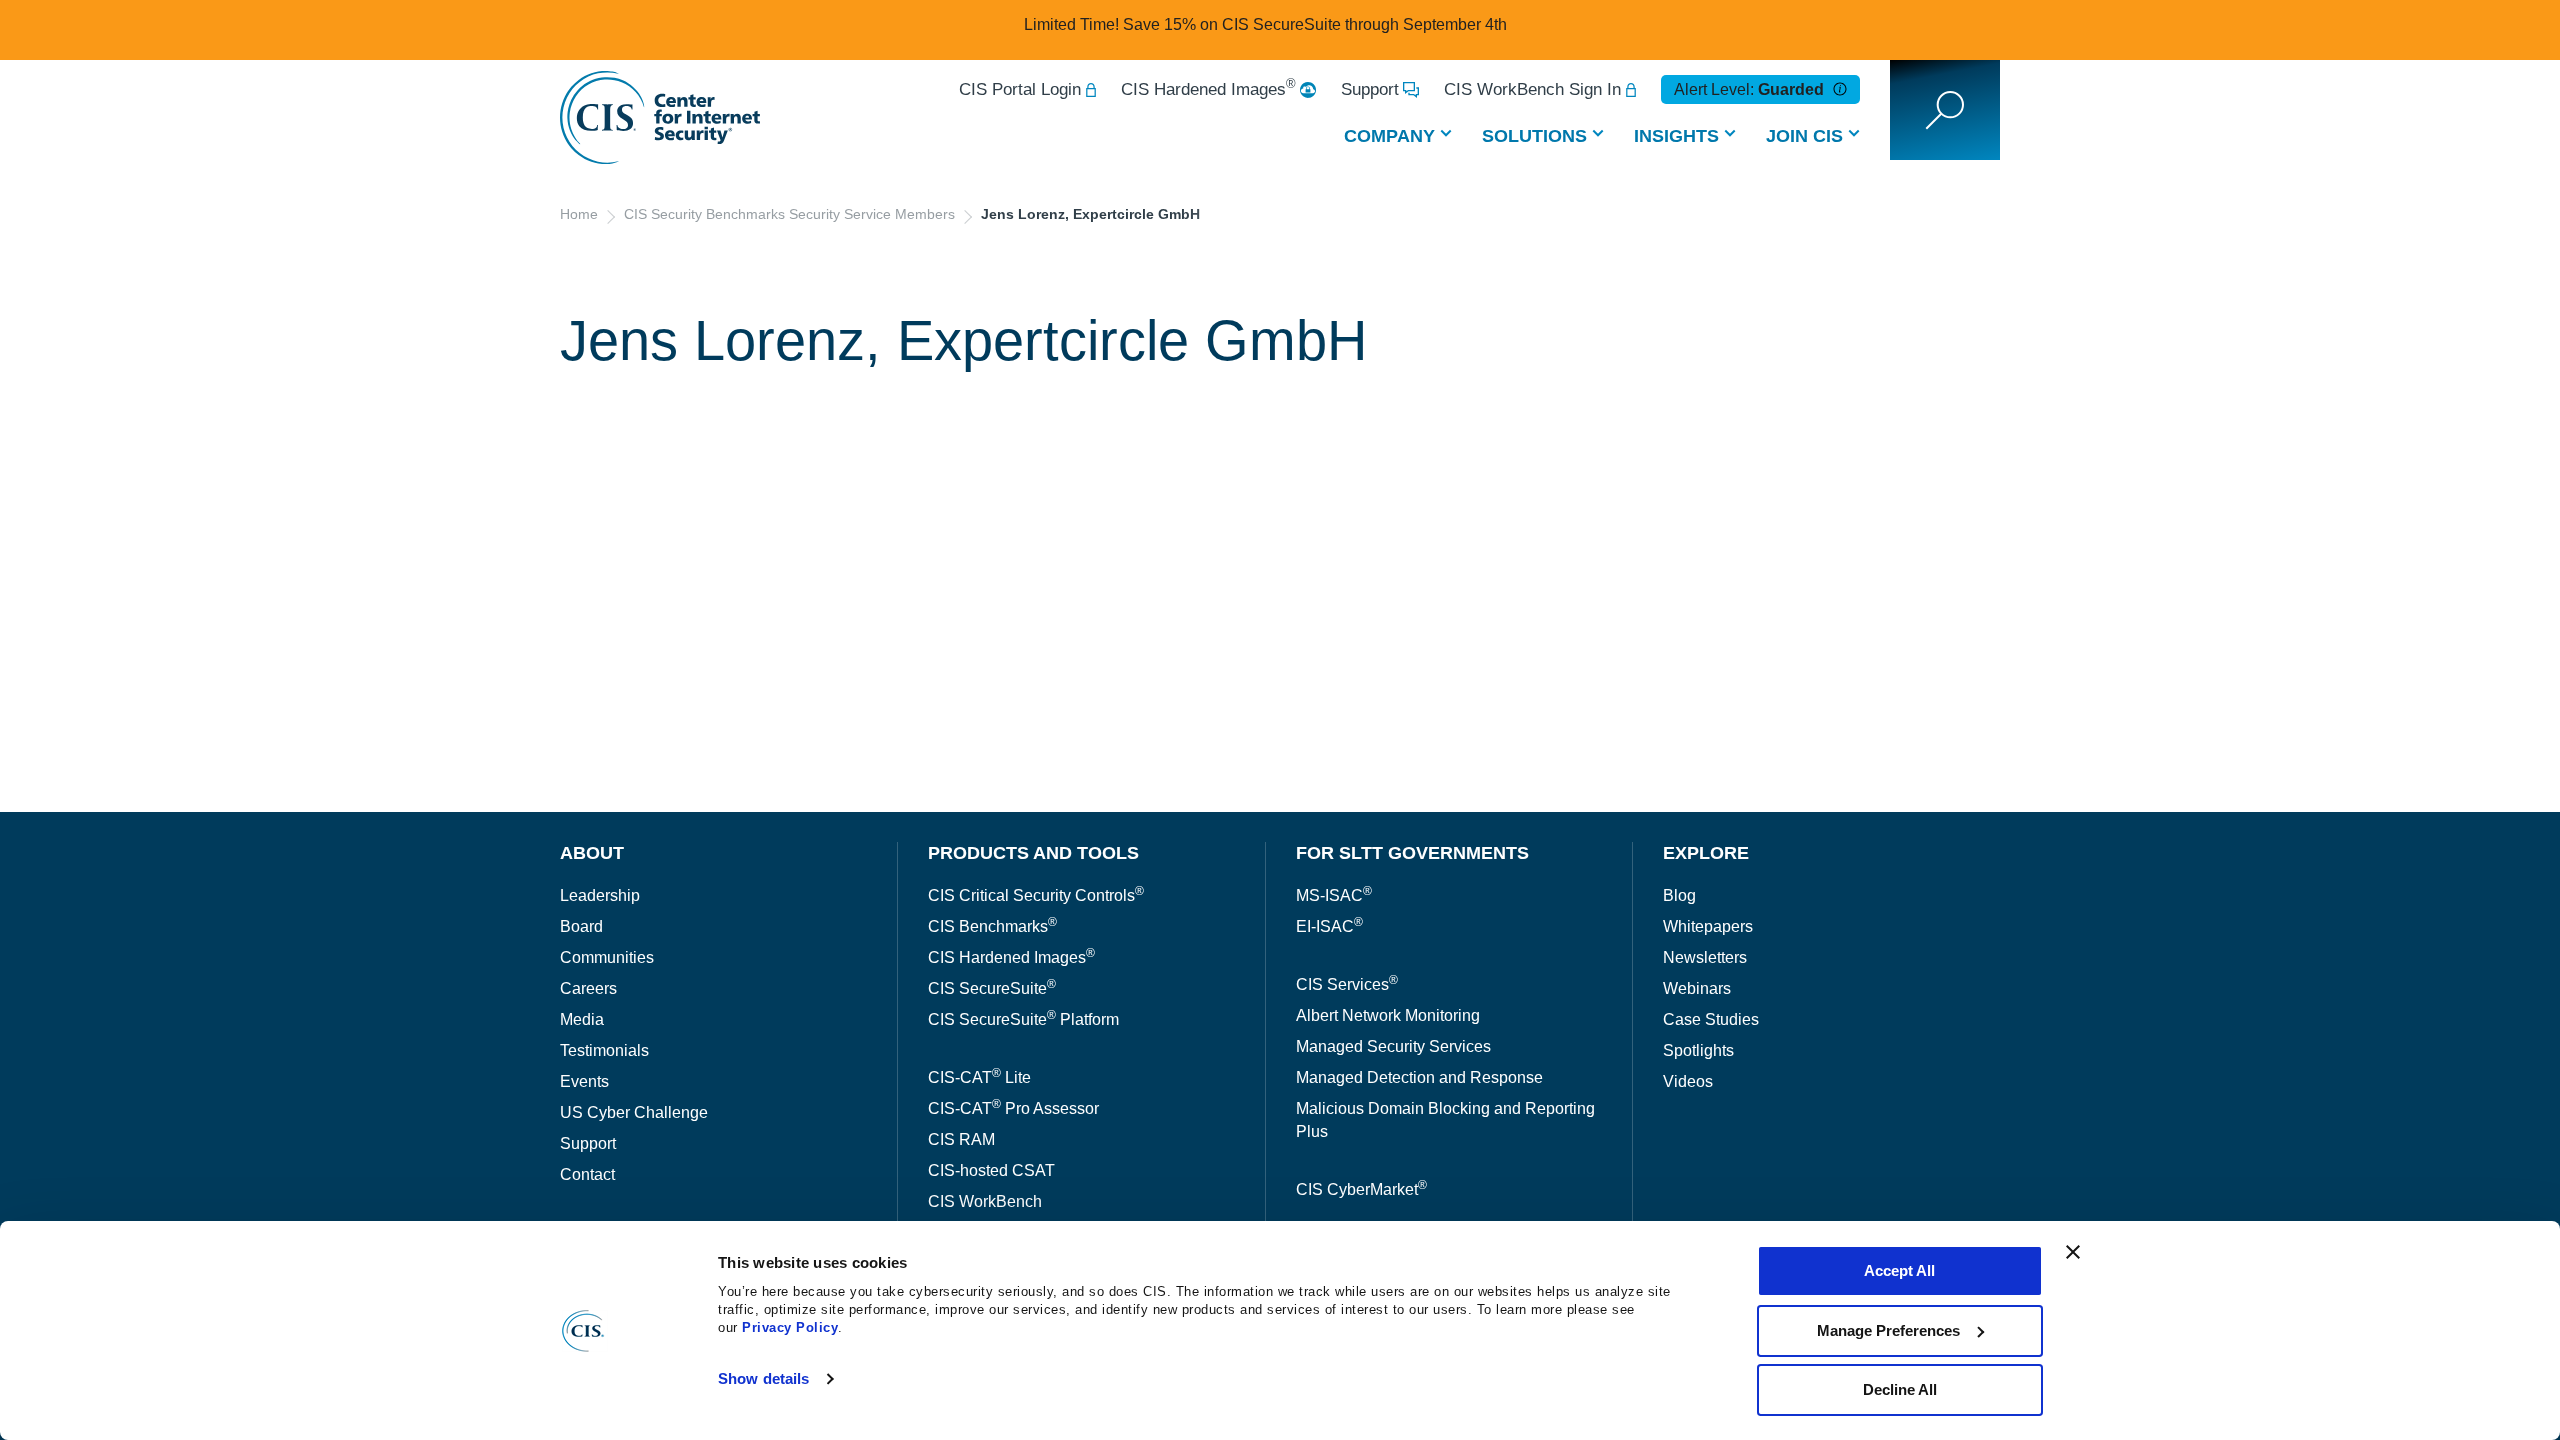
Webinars (1697, 988)
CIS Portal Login (1020, 89)
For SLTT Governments (1412, 853)
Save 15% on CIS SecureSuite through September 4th (1315, 24)
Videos (1688, 1081)
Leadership (600, 895)
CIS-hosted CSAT (991, 1170)
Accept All (1899, 1270)
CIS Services (1347, 984)
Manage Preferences (1888, 1330)
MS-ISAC (1334, 895)
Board (581, 926)
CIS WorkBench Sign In (1532, 89)
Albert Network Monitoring (1388, 1015)
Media (582, 1019)
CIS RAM (961, 1139)
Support (1370, 89)
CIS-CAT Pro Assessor (1013, 1108)
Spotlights (1698, 1050)
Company (1389, 136)
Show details (763, 1378)
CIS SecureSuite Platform (1023, 1019)
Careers (588, 988)
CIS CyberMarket (1361, 1189)
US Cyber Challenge (634, 1112)
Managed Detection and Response (1419, 1077)
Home (579, 214)
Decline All (1900, 1389)
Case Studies (1711, 1019)
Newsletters (1705, 957)
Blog (1679, 895)
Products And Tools (1033, 853)
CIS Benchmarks (992, 926)
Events (584, 1081)
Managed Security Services (1393, 1046)
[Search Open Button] (1945, 110)
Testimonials (604, 1050)
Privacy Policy (790, 1327)
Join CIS (1804, 136)
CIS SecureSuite (992, 988)
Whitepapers (1708, 926)
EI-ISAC (1329, 926)
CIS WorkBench (985, 1201)
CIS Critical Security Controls (1036, 895)
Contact (587, 1174)
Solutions (1534, 136)
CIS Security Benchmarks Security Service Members (789, 214)
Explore (1706, 853)
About (592, 853)
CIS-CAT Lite (979, 1077)
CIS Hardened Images (1208, 89)
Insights (1676, 136)
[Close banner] (2073, 1252)
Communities (607, 957)
